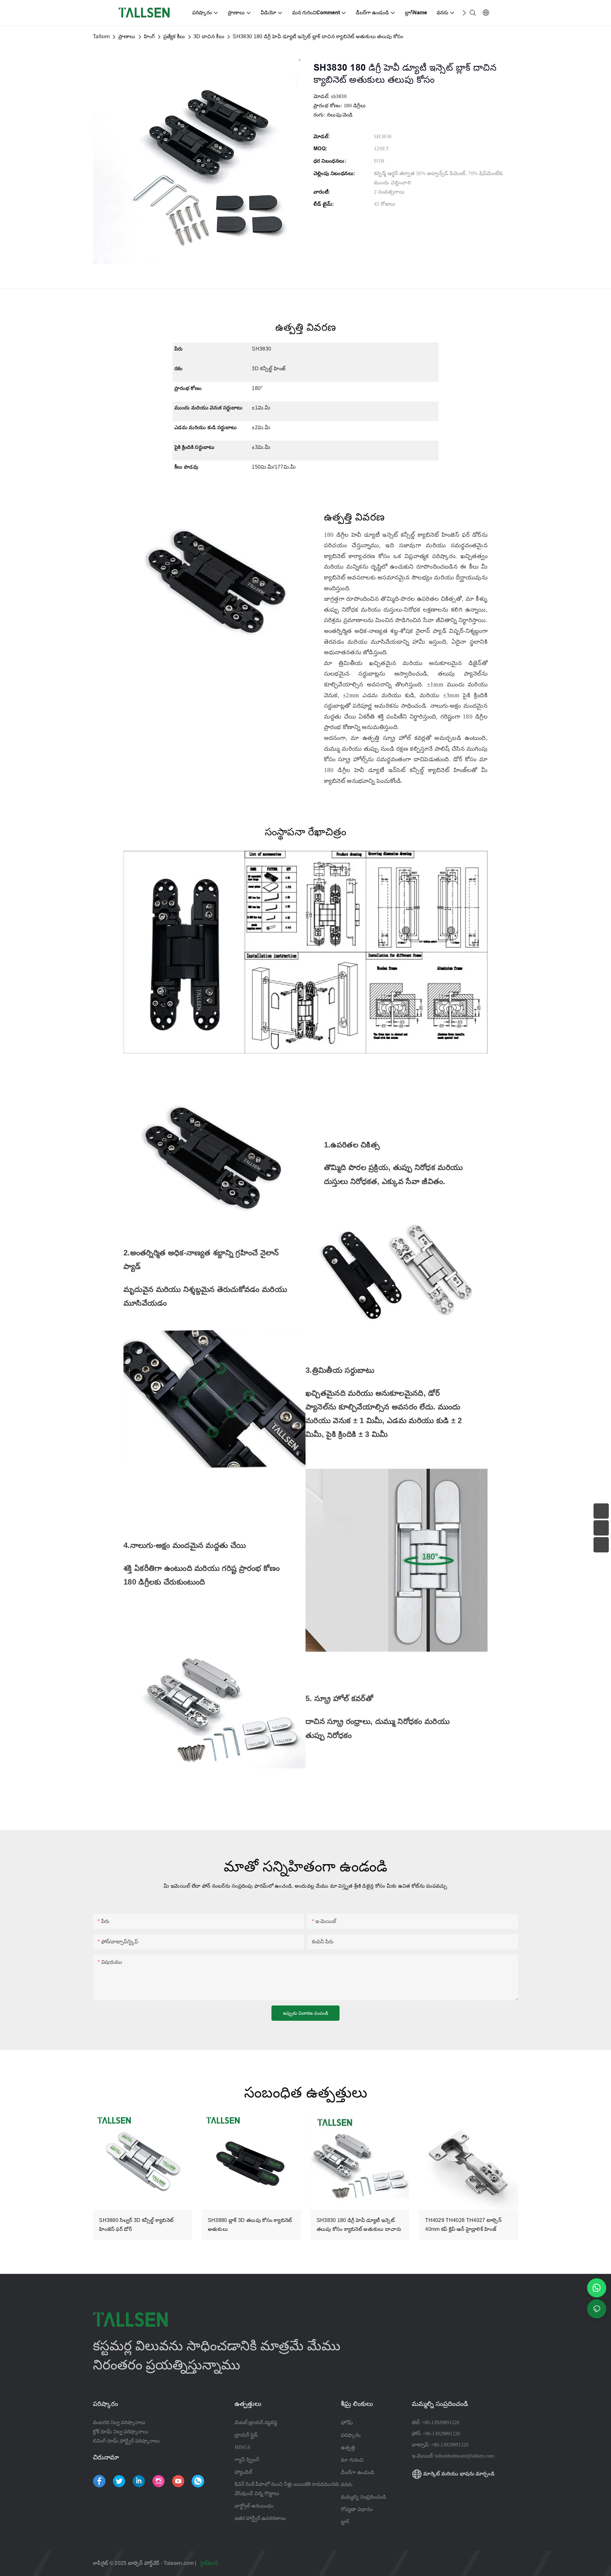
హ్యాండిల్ (243, 2472)
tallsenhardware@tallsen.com (464, 2456)
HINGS (242, 2447)
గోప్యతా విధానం (357, 2509)
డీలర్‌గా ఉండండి (358, 2472)
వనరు (348, 2484)
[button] (464, 13)
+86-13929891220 (440, 2422)
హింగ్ (149, 36)
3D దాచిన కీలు (209, 36)
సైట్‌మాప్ (210, 2563)
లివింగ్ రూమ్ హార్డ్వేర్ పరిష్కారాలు (126, 2441)
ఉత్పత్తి (348, 2447)
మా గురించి (352, 2460)
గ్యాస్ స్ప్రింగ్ (247, 2460)
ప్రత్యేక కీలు (174, 36)
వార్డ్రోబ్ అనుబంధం (254, 2506)
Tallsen (101, 36)
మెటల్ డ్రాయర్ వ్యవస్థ (256, 2422)
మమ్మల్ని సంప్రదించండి (363, 2497)
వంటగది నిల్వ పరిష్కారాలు (119, 2422)
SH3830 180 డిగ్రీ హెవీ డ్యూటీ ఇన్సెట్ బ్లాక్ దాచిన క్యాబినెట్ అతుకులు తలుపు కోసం (318, 36)
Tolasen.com (179, 2563)
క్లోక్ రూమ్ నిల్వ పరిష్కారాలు (121, 2432)
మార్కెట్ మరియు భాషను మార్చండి (458, 2474)
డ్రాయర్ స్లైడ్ (246, 2435)
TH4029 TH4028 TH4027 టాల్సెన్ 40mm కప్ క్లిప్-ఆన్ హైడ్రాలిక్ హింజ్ (463, 2225)
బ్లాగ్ (345, 2522)
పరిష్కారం (351, 2435)
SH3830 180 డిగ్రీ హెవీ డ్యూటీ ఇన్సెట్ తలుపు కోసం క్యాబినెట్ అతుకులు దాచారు (359, 2225)
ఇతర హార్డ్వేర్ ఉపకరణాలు (260, 2518)
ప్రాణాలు (127, 36)
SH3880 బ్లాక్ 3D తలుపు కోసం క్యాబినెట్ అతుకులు (250, 2225)
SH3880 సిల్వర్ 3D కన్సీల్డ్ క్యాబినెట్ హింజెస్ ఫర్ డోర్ (136, 2225)
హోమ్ (347, 2423)
